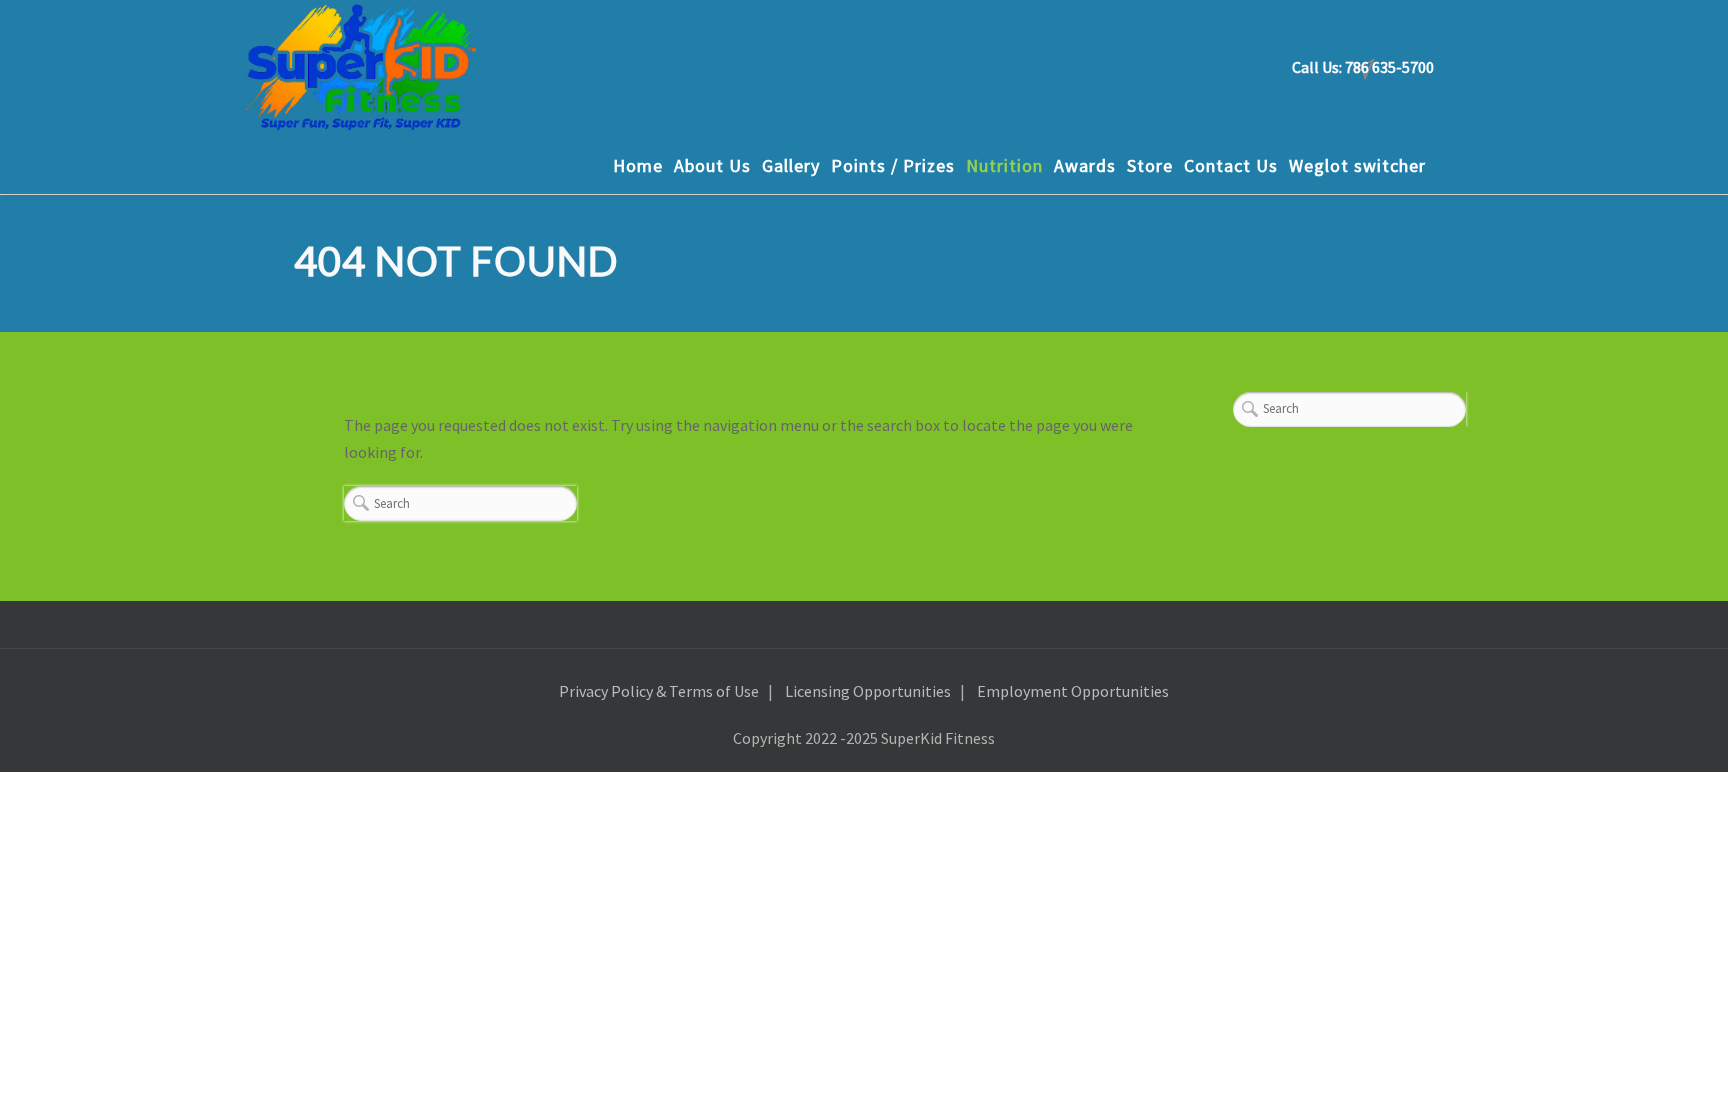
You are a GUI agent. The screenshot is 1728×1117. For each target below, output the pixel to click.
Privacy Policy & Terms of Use (659, 691)
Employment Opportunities (1073, 691)
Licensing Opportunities (868, 691)
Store (1150, 165)
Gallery (791, 165)
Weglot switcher (1357, 165)
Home (638, 165)
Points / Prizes (893, 165)
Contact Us (1231, 165)
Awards (1085, 165)
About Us (712, 165)
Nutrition (1004, 165)
